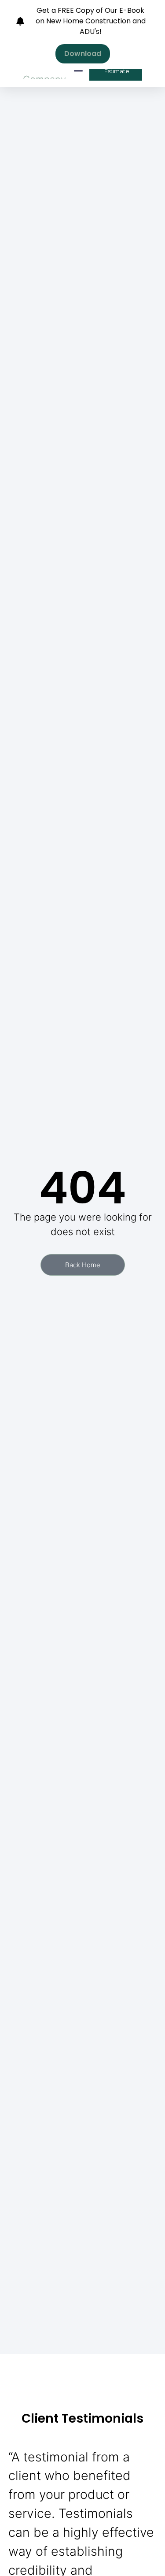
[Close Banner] (156, 10)
